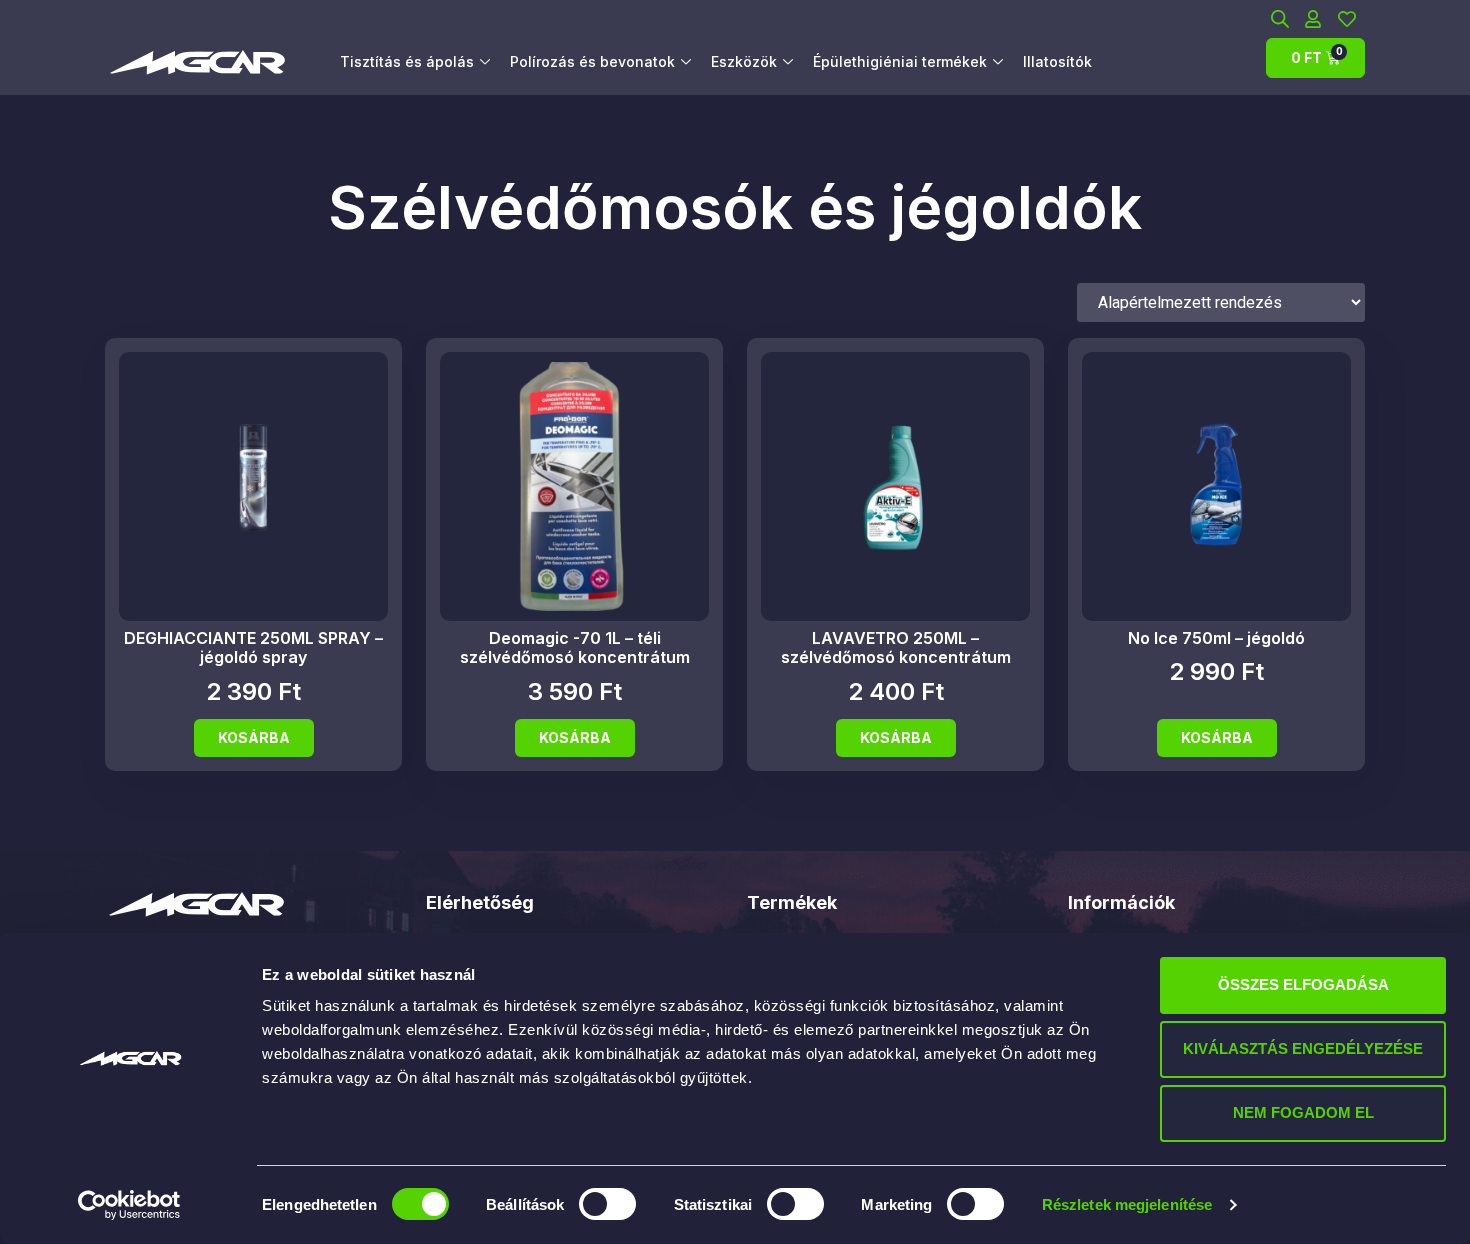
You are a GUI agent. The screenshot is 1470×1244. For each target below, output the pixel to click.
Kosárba (254, 737)
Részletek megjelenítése (1127, 1204)
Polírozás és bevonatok (592, 61)
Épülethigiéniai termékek (900, 61)
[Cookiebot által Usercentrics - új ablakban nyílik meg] (129, 1205)
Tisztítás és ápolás (407, 61)
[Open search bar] (1280, 18)
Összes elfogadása (1303, 984)
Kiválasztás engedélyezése (1303, 1048)
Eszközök (744, 61)
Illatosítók (1057, 61)
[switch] (607, 1204)
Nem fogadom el (1303, 1112)
